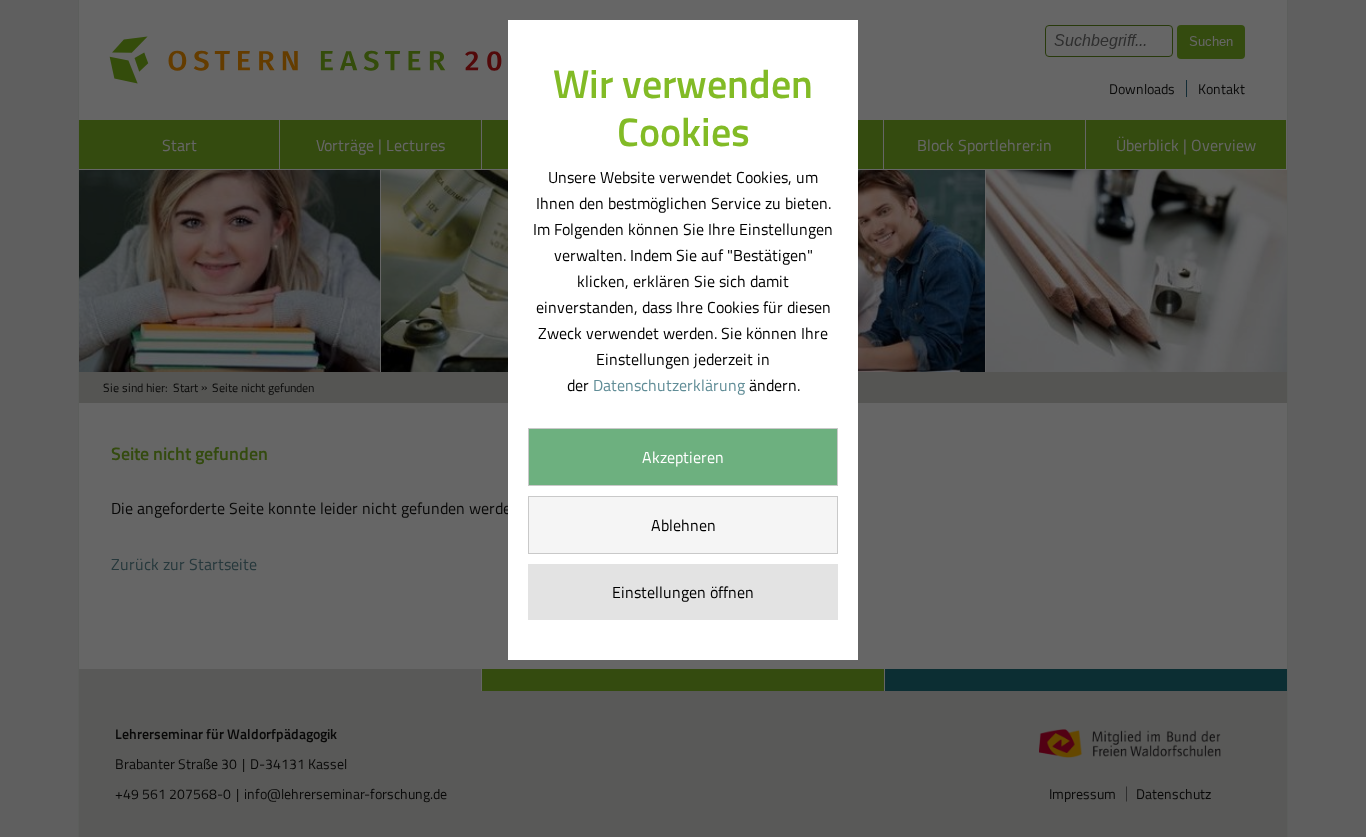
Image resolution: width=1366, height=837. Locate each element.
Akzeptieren (683, 457)
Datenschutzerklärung (669, 385)
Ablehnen (683, 525)
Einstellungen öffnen (683, 592)
